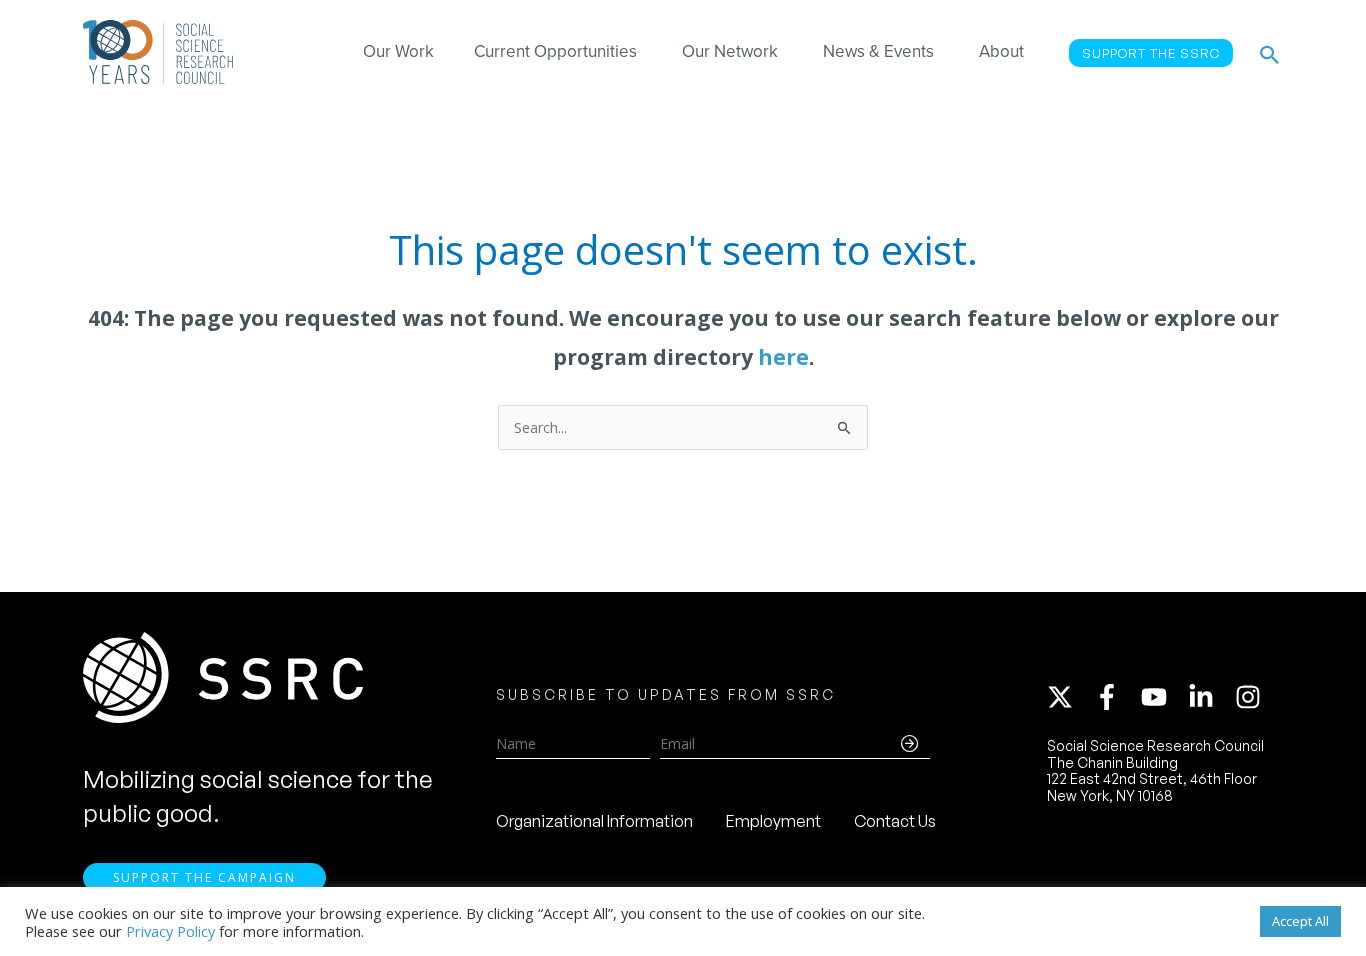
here (783, 357)
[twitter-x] (1069, 697)
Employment (773, 821)
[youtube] (1163, 697)
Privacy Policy (170, 931)
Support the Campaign (204, 877)
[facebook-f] (1116, 697)
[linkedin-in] (1210, 697)
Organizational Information (594, 821)
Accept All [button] (1300, 921)
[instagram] (1252, 697)
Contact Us (895, 821)
